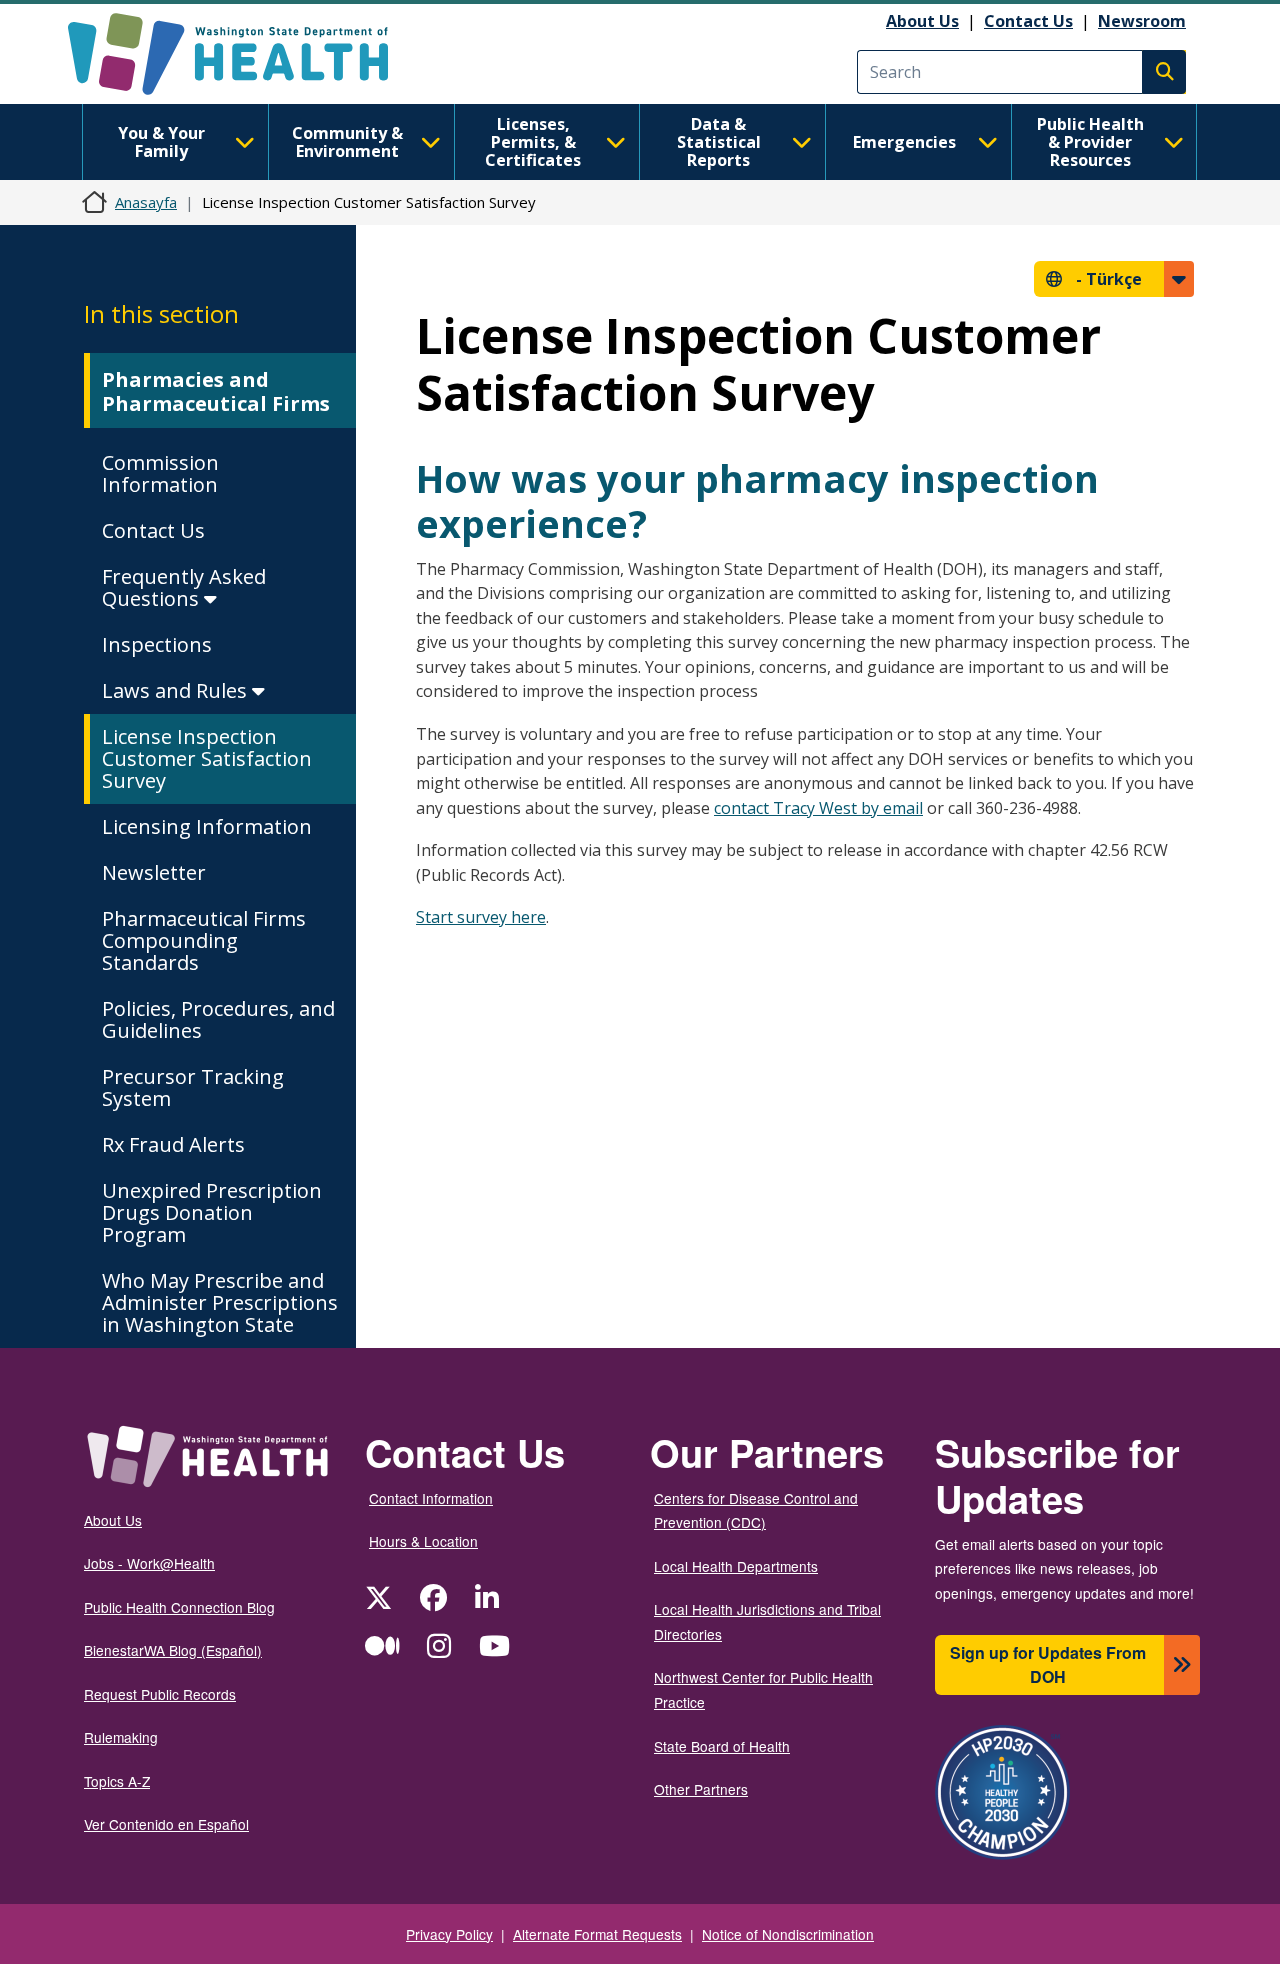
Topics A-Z (117, 1781)
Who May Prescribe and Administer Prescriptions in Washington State (220, 1302)
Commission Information (160, 473)
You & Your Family (161, 142)
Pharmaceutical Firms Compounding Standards (204, 940)
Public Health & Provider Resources (1090, 142)
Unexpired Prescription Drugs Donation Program (212, 1212)
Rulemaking (121, 1737)
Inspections (157, 644)
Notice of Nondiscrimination (788, 1934)
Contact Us (1028, 21)
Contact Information (431, 1498)
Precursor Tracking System (193, 1087)
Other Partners (701, 1789)
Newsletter (154, 872)
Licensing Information (207, 826)
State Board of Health (722, 1746)
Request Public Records (160, 1694)
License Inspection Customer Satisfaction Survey (207, 758)
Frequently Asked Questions (184, 587)
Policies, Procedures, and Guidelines (218, 1019)
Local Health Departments (736, 1566)
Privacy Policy (449, 1934)
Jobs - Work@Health (149, 1563)
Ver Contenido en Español (166, 1824)
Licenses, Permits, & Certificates (533, 142)
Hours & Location (423, 1541)
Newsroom (1142, 21)
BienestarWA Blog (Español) (173, 1650)
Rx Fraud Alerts (173, 1144)
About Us (922, 21)
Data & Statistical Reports (719, 142)
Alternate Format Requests (597, 1934)
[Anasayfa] (245, 54)
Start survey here (481, 917)
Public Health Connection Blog (179, 1607)
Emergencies (904, 142)
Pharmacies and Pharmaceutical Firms (216, 391)
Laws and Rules (177, 690)
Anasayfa (146, 202)
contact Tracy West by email (818, 808)
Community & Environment (347, 142)
